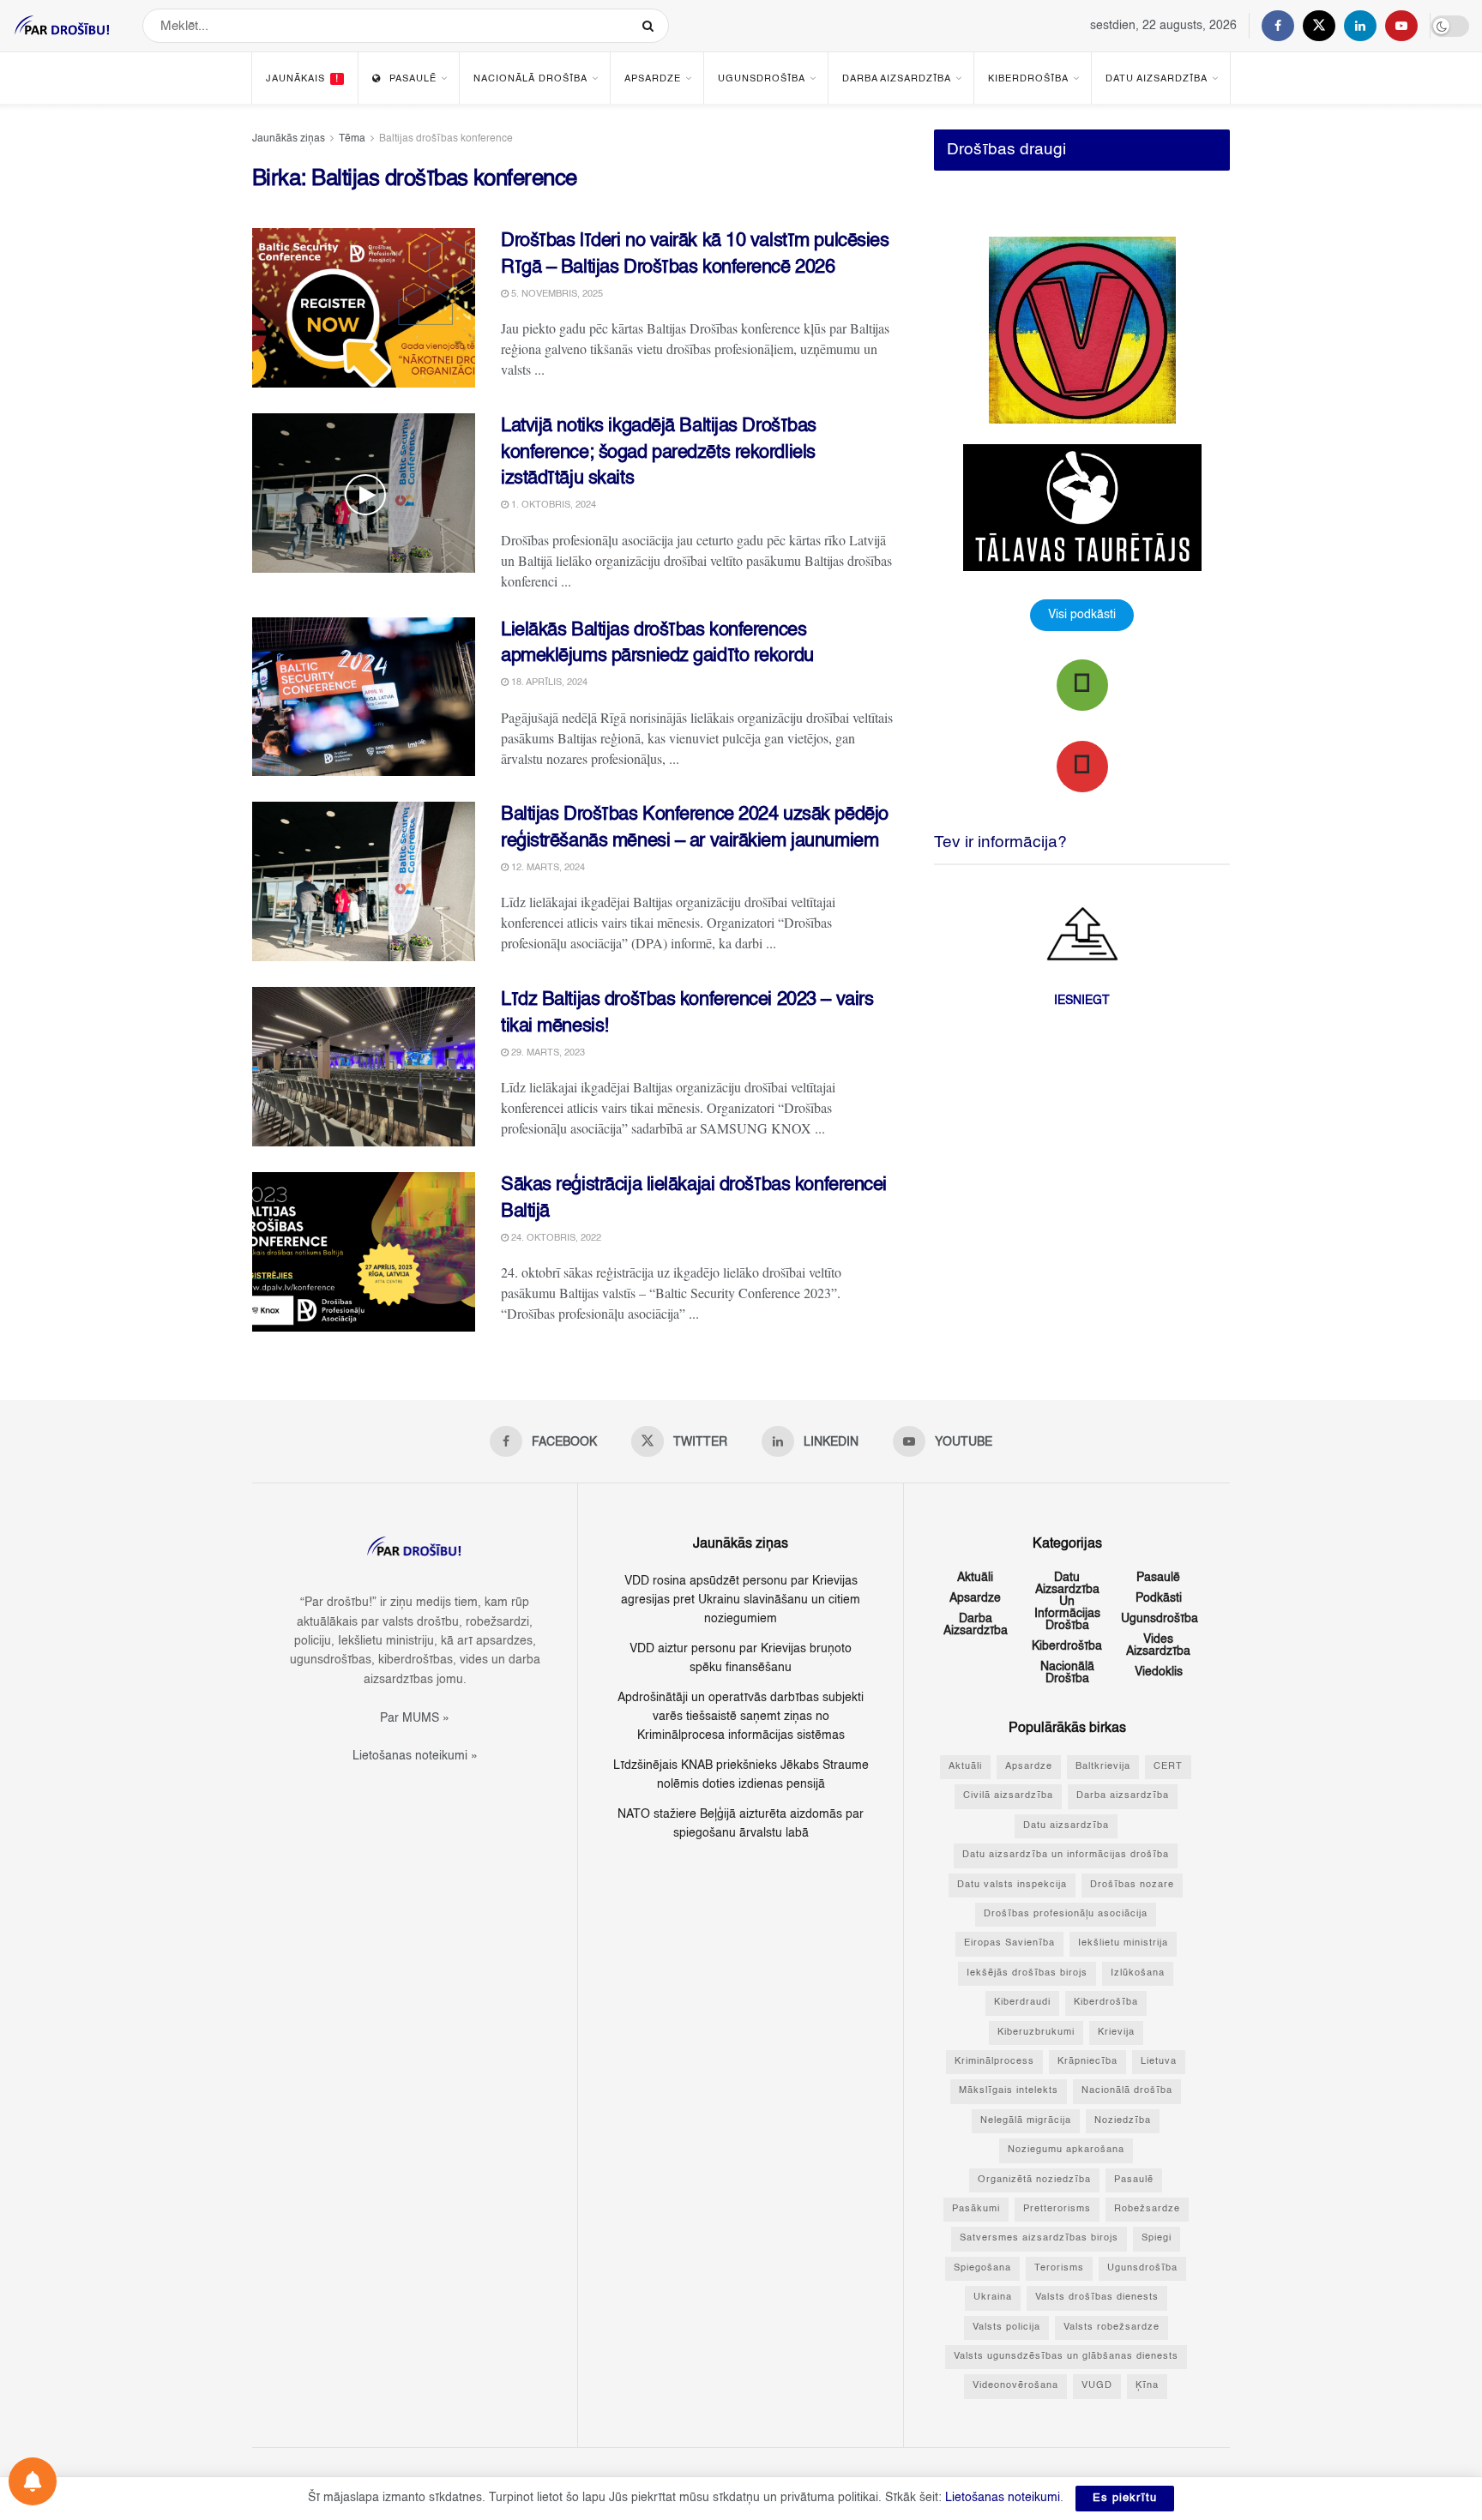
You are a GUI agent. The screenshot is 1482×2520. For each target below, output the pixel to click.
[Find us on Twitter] (1319, 26)
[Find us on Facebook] (1278, 26)
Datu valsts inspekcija (1012, 1885)
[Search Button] (651, 26)
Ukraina (993, 2297)
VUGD (1097, 2386)
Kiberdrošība (1028, 79)
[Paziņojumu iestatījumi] (33, 2481)
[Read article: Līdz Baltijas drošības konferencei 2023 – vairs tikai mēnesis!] (364, 1067)
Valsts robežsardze (1111, 2328)
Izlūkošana (1138, 1973)
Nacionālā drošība (530, 79)
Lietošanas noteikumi (1003, 2498)
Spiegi (1157, 2238)
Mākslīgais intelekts (1009, 2091)
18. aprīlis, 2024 (548, 683)
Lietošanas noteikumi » (415, 1756)
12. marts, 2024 (547, 868)
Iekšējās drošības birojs (1027, 1973)
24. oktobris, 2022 (555, 1239)
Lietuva (1159, 2062)
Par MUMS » (415, 1718)
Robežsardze (1147, 2209)
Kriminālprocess (994, 2062)
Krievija (1116, 2033)
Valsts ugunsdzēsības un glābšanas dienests (1066, 2357)
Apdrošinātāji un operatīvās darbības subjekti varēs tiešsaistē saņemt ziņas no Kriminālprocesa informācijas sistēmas (741, 1717)
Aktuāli (975, 1578)
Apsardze (653, 79)
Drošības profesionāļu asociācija (1066, 1914)
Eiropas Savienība (1009, 1943)
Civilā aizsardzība (1008, 1796)
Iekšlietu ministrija (1123, 1943)
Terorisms (1059, 2268)
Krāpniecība (1087, 2062)
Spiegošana (982, 2268)
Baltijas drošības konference (446, 139)
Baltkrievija (1103, 1767)
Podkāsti (1159, 1598)
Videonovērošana (1015, 2386)
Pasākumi (976, 2209)
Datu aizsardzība (1157, 79)
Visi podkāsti (1082, 615)
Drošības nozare (1132, 1885)
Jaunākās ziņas (289, 139)
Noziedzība (1123, 2121)
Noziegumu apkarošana (1066, 2150)
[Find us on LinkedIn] (1360, 26)
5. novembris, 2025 (556, 295)
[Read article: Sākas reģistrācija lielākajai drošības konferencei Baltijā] (364, 1252)
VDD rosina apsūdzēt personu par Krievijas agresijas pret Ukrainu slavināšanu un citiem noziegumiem (741, 1600)
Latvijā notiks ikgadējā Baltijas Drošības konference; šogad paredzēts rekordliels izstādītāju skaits (659, 453)
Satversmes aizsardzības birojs (1039, 2238)
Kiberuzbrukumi (1036, 2033)
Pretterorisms (1057, 2209)
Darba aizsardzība (897, 79)
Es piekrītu (1125, 2498)
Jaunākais (302, 79)
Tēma (352, 139)
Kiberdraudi (1022, 2003)
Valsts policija (1006, 2328)
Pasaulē (413, 79)
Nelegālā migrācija (1026, 2121)
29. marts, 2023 (547, 1053)
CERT (1168, 1767)
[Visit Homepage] (63, 26)
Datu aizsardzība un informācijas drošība (1067, 1602)
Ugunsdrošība (762, 79)
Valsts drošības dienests (1097, 2297)
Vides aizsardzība (1158, 1645)
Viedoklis (1159, 1672)
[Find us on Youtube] (1401, 26)
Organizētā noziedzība (1034, 2180)
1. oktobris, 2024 (552, 505)
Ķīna (1147, 2386)
